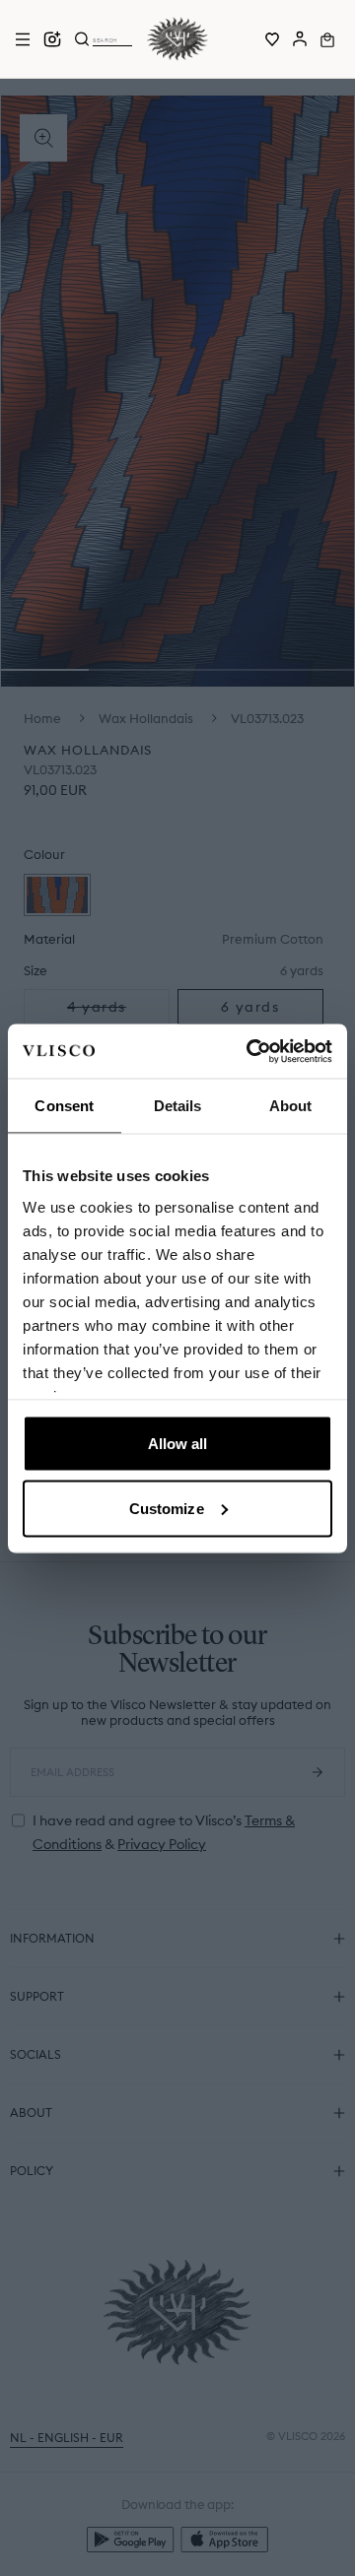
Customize (167, 1508)
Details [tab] (178, 1106)
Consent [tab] (64, 1106)
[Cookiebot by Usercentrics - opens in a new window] (250, 1051)
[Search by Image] (52, 39)
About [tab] (291, 1106)
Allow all (178, 1444)
